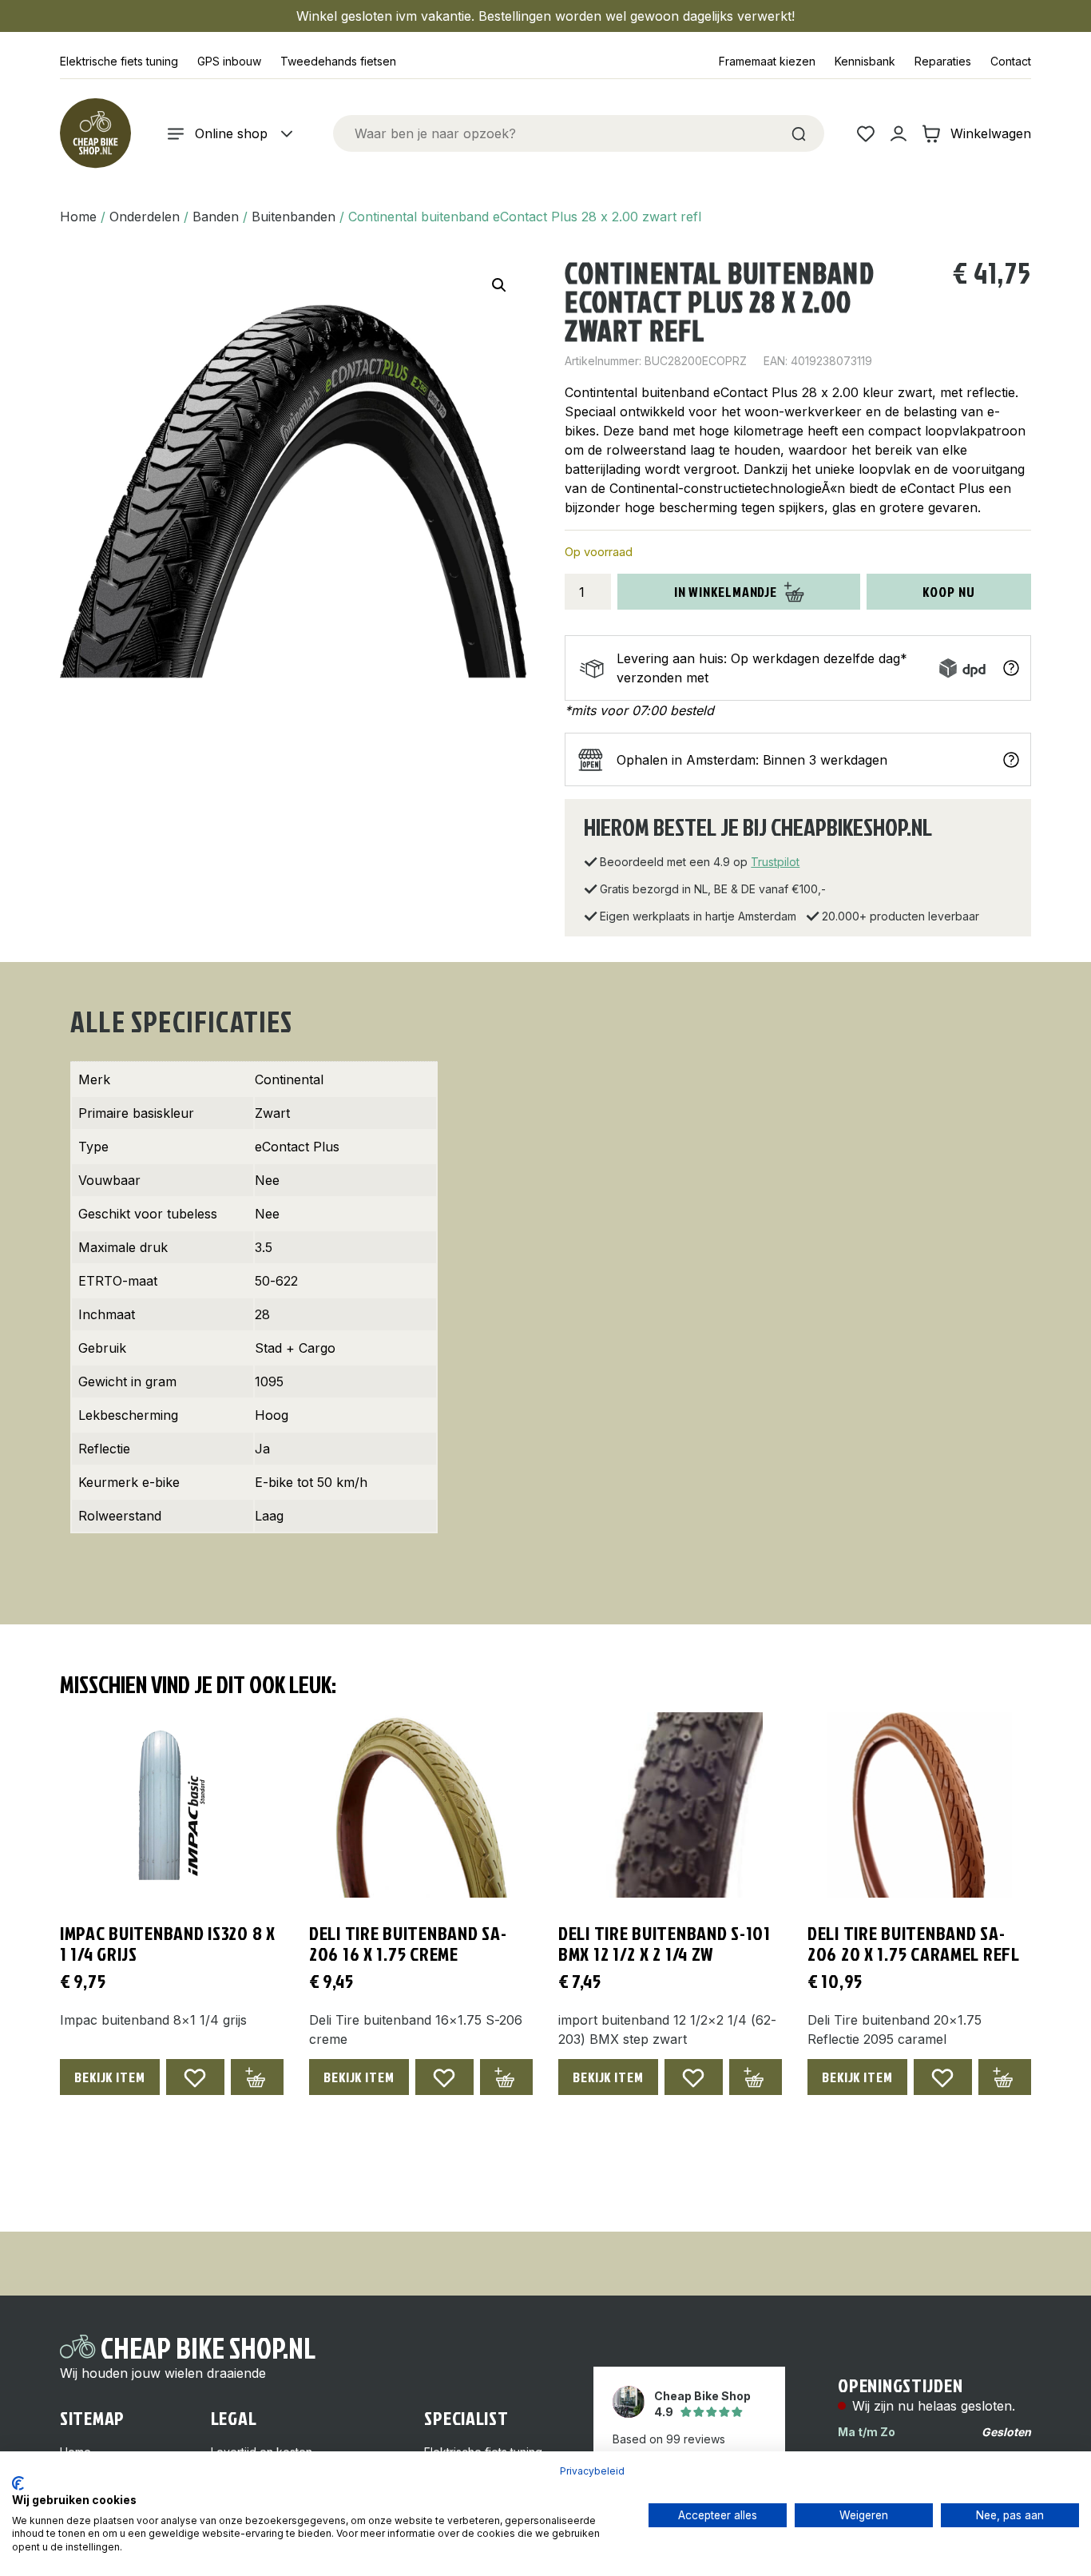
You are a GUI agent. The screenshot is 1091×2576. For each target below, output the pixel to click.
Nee (267, 1180)
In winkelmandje (726, 592)
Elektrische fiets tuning (119, 61)
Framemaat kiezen (767, 61)
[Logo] (95, 133)
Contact (1011, 61)
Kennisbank (865, 61)
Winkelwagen (991, 133)
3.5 (264, 1247)
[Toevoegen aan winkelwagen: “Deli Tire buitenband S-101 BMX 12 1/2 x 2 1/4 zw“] (756, 2077)
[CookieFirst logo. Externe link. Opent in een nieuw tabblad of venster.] (18, 2483)
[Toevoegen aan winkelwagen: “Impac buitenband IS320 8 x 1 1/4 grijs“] (257, 2077)
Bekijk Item (110, 2077)
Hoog (272, 1415)
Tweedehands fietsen (338, 61)
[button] (499, 285)
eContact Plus (297, 1147)
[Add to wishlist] (195, 2077)
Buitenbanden (294, 217)
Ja (262, 1449)
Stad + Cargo (295, 1348)
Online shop (231, 133)
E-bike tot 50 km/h (311, 1482)
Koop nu (948, 592)
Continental (289, 1079)
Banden (216, 217)
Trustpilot (775, 862)
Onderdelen (145, 217)
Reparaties (943, 61)
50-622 (276, 1281)
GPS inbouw (229, 61)
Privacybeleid (592, 2471)
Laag (269, 1516)
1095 (269, 1381)
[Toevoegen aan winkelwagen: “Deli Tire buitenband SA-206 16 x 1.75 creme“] (506, 2077)
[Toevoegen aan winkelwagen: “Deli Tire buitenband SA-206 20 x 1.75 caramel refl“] (1005, 2077)
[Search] (799, 133)
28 (262, 1314)
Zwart (272, 1113)
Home (78, 217)
